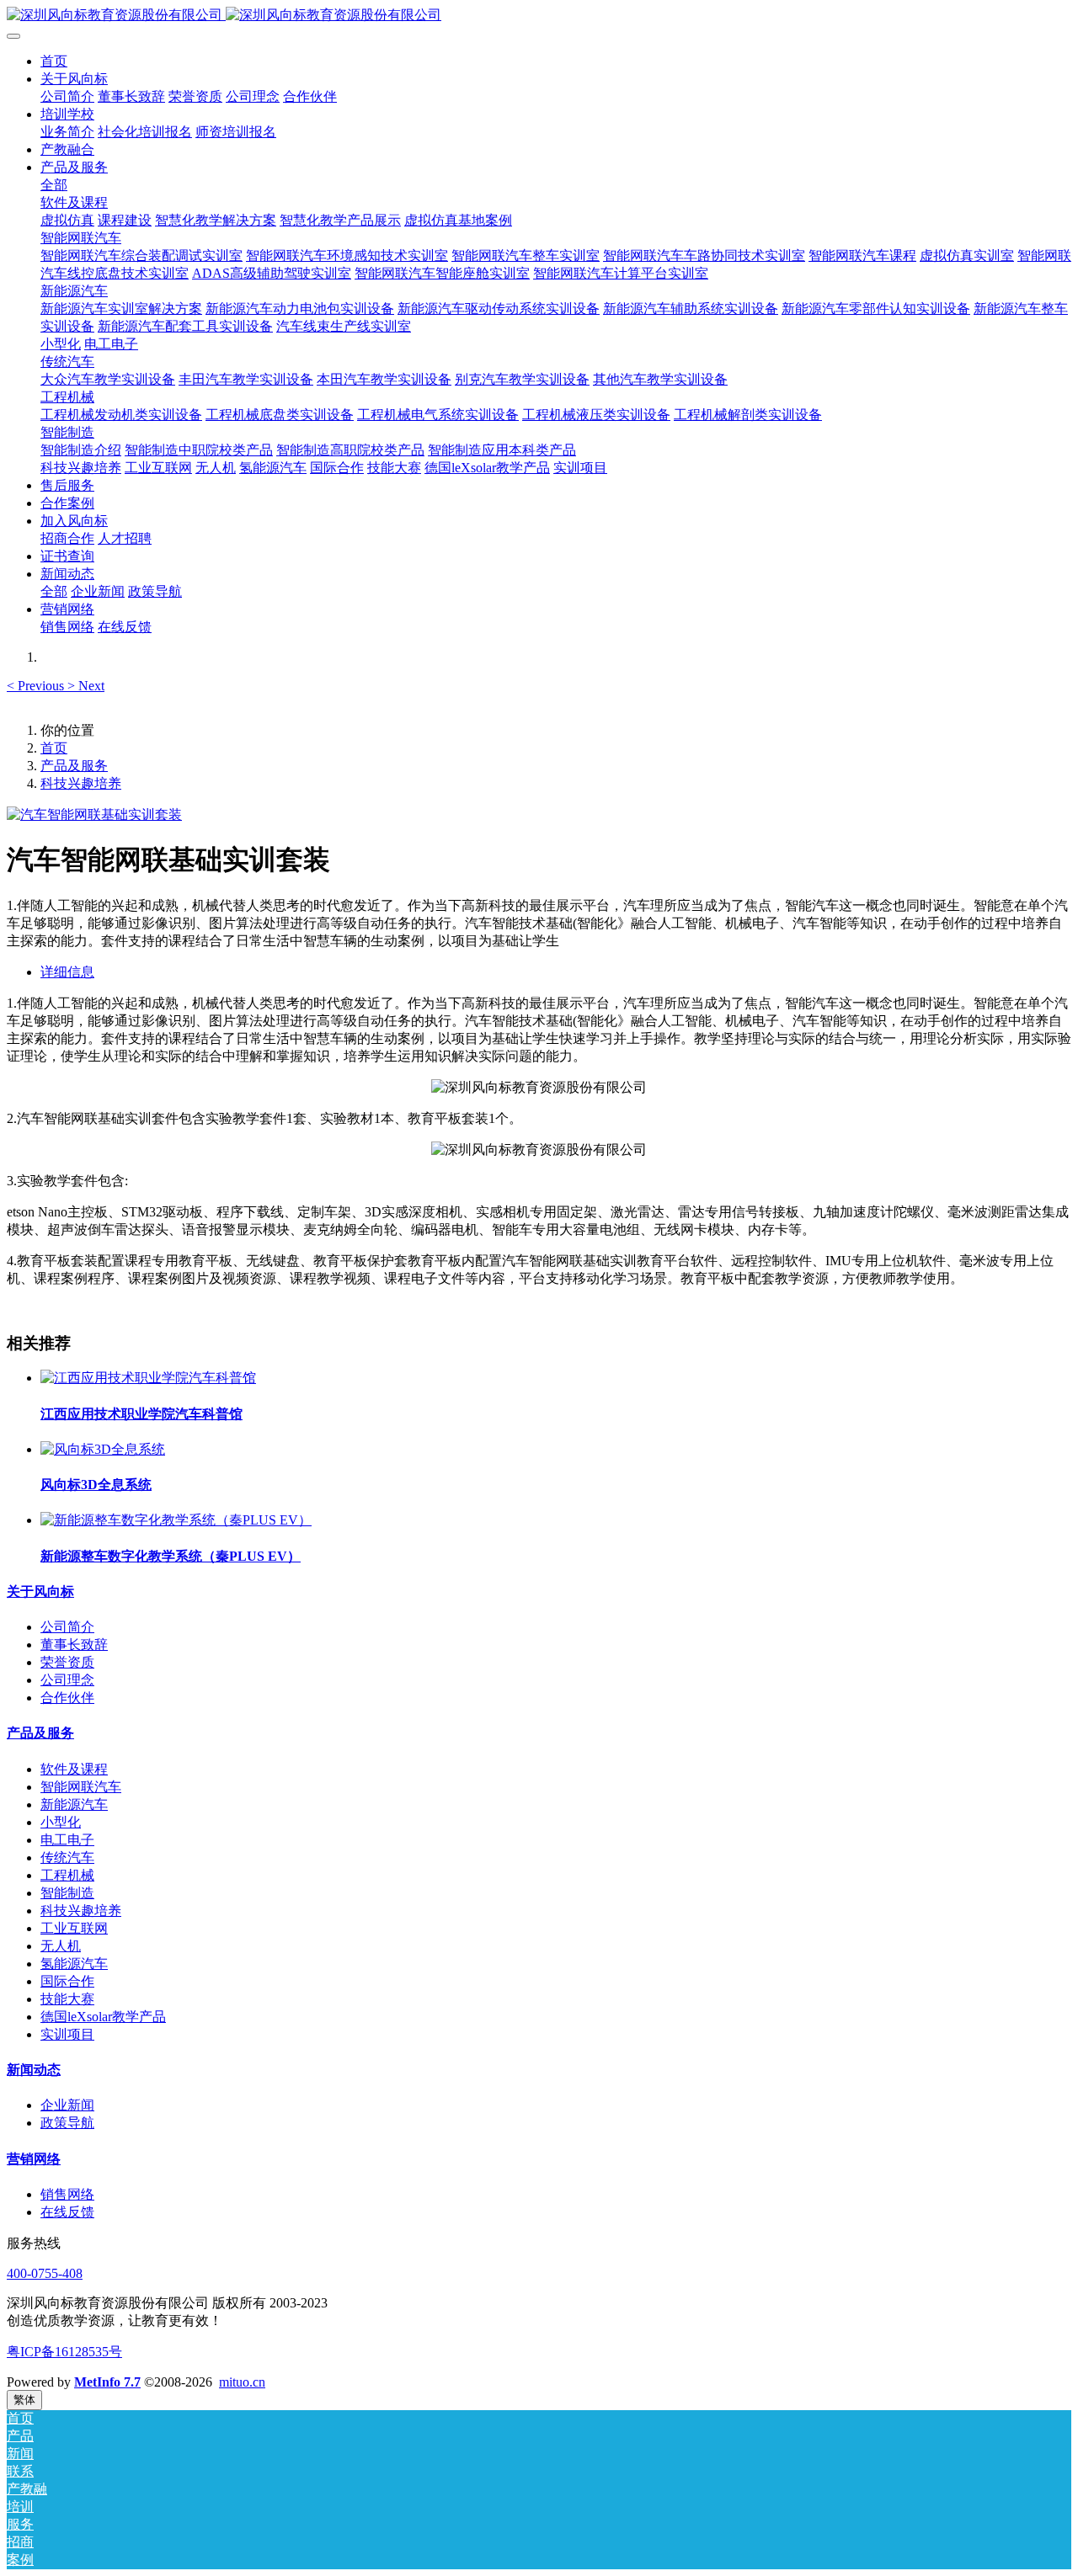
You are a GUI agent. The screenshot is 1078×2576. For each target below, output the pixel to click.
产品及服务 (74, 766)
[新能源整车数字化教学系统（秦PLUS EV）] (176, 1520)
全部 (54, 185)
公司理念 (67, 1680)
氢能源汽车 (74, 1964)
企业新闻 (67, 2105)
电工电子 (67, 1840)
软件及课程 (74, 1769)
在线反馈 (67, 2212)
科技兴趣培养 (81, 783)
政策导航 (67, 2123)
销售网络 (67, 2194)
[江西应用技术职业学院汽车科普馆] (148, 1378)
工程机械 (67, 1875)
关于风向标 (40, 1591)
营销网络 (34, 2159)
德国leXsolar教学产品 (103, 2017)
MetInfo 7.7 (107, 2382)
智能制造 (67, 1893)
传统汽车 (67, 1857)
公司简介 (67, 1627)
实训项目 (67, 2034)
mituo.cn (242, 2382)
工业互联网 (74, 1928)
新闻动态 (34, 2070)
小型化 (61, 1822)
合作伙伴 (67, 1698)
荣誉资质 (67, 1662)
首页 (54, 61)
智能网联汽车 (81, 1787)
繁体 (24, 2400)
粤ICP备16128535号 (64, 2352)
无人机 (61, 1946)
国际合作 (67, 1981)
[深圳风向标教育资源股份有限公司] (539, 16)
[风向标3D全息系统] (103, 1449)
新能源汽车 (74, 1804)
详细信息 (67, 972)
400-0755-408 (45, 2273)
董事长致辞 (74, 1645)
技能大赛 (67, 1999)
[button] (37, 686)
